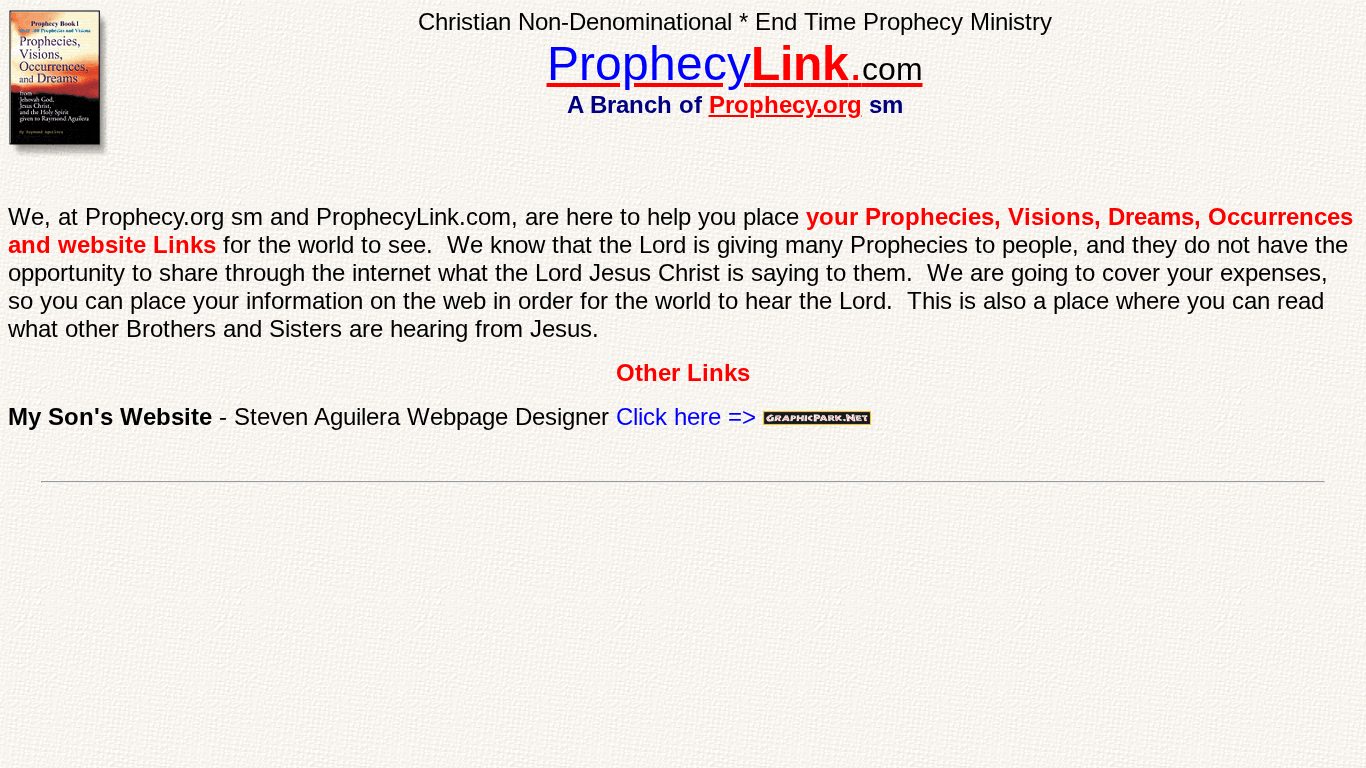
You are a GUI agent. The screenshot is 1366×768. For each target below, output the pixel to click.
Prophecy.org (785, 104)
